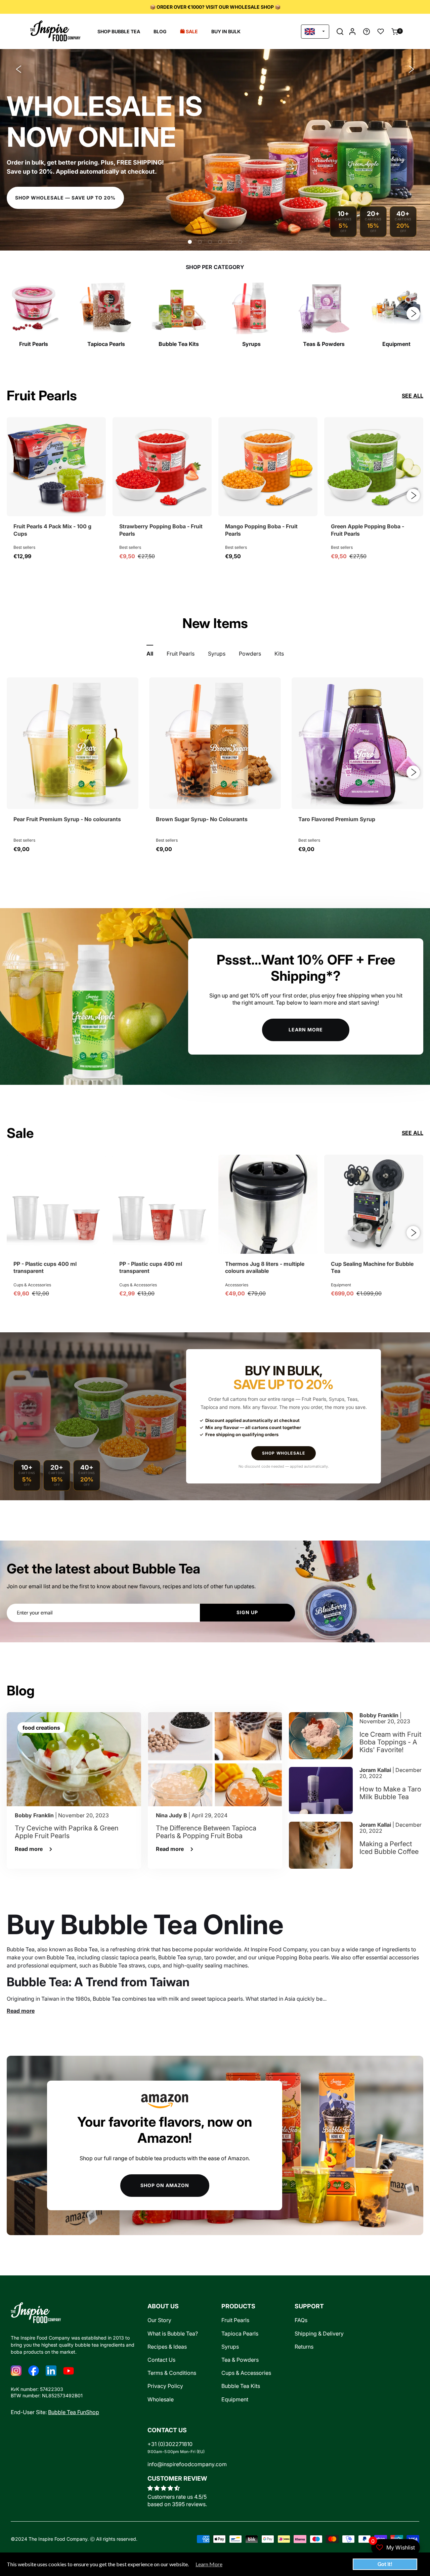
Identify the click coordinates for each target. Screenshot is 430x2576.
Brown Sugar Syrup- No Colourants (202, 819)
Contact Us (161, 2360)
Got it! (385, 2564)
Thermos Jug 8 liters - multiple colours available (265, 1268)
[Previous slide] (18, 69)
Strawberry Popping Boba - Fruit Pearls (161, 530)
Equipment (235, 2400)
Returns (304, 2347)
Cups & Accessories (246, 2373)
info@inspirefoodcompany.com (187, 2464)
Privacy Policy (165, 2386)
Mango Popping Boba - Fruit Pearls (261, 530)
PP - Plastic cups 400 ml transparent (45, 1268)
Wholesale (161, 2400)
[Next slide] (412, 69)
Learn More (209, 2564)
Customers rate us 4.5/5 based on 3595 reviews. (177, 2500)
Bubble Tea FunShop (74, 2412)
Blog (160, 31)
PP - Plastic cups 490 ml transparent (151, 1268)
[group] (34, 314)
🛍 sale (189, 31)
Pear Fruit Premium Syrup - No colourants (67, 819)
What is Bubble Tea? (173, 2334)
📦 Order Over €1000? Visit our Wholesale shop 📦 (215, 7)
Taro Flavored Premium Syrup (337, 819)
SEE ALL (413, 396)
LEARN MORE (306, 1030)
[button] (340, 32)
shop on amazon (165, 2185)
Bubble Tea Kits (241, 2386)
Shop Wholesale (284, 1453)
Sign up (247, 1612)
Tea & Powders (240, 2360)
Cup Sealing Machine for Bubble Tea (372, 1268)
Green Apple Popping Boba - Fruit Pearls (368, 530)
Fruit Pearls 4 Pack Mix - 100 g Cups (52, 530)
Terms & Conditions (172, 2373)
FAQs (301, 2320)
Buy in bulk (226, 31)
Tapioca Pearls (240, 2334)
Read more (21, 2011)
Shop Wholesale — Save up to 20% (65, 198)
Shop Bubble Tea (119, 31)
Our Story (159, 2320)
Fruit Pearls (235, 2320)
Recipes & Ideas (167, 2347)
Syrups (230, 2347)
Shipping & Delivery (319, 2334)
